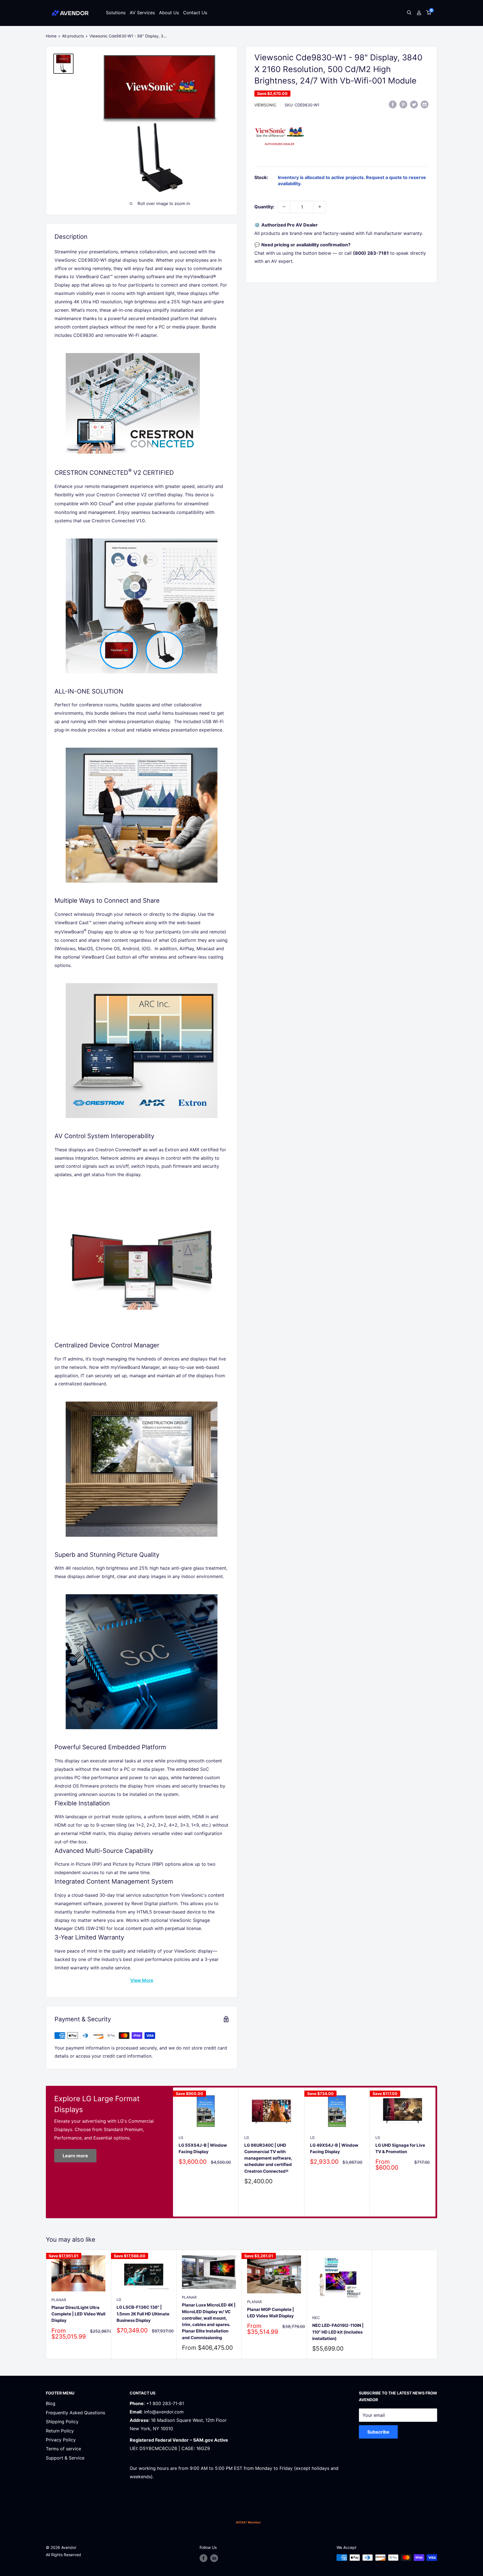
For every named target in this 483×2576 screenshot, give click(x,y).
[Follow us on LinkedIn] (214, 2558)
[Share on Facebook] (393, 104)
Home (51, 36)
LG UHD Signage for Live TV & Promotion (400, 2148)
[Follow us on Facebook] (203, 2558)
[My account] (419, 13)
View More (142, 1980)
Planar (59, 2299)
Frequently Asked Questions (75, 2413)
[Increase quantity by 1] (320, 207)
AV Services (142, 13)
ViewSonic (265, 105)
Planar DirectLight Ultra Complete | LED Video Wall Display (78, 2314)
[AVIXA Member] (248, 2522)
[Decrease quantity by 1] (284, 207)
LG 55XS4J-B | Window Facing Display (203, 2148)
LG (181, 2137)
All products (73, 36)
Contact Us (195, 13)
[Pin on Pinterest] (403, 104)
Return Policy (60, 2431)
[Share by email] (425, 104)
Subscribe (378, 2432)
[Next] (436, 2152)
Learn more (75, 2156)
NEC (316, 2318)
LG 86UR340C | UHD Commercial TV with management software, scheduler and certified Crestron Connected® (268, 2158)
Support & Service (65, 2458)
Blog (51, 2403)
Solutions (116, 13)
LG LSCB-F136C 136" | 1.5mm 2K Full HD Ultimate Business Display (143, 2314)
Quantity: (264, 206)
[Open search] (409, 13)
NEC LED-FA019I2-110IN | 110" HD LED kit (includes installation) (338, 2332)
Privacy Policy (61, 2440)
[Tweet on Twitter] (414, 104)
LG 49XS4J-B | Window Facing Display (334, 2148)
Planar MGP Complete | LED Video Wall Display (271, 2312)
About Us (169, 13)
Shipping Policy (62, 2422)
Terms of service (63, 2449)
